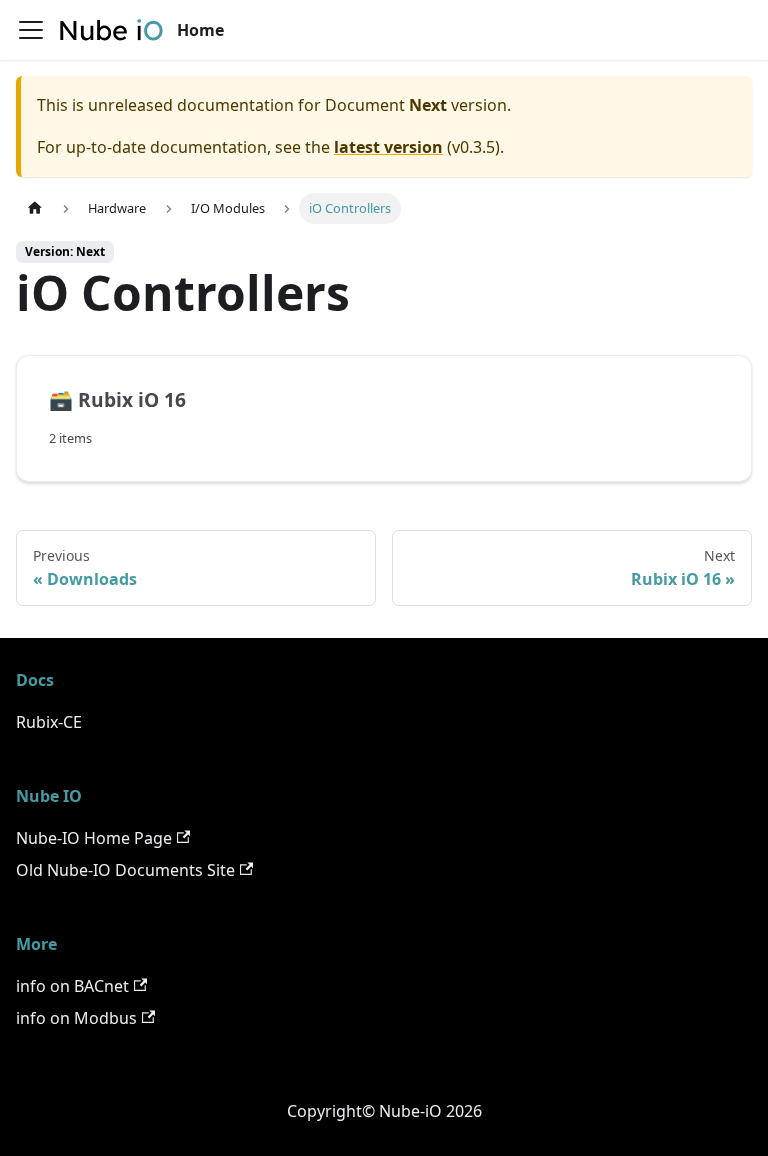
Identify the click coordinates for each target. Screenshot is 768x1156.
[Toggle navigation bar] (31, 30)
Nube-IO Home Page (94, 838)
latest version (388, 147)
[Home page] (35, 208)
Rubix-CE (49, 722)
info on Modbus (76, 1018)
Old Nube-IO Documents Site (125, 870)
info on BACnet (72, 986)
